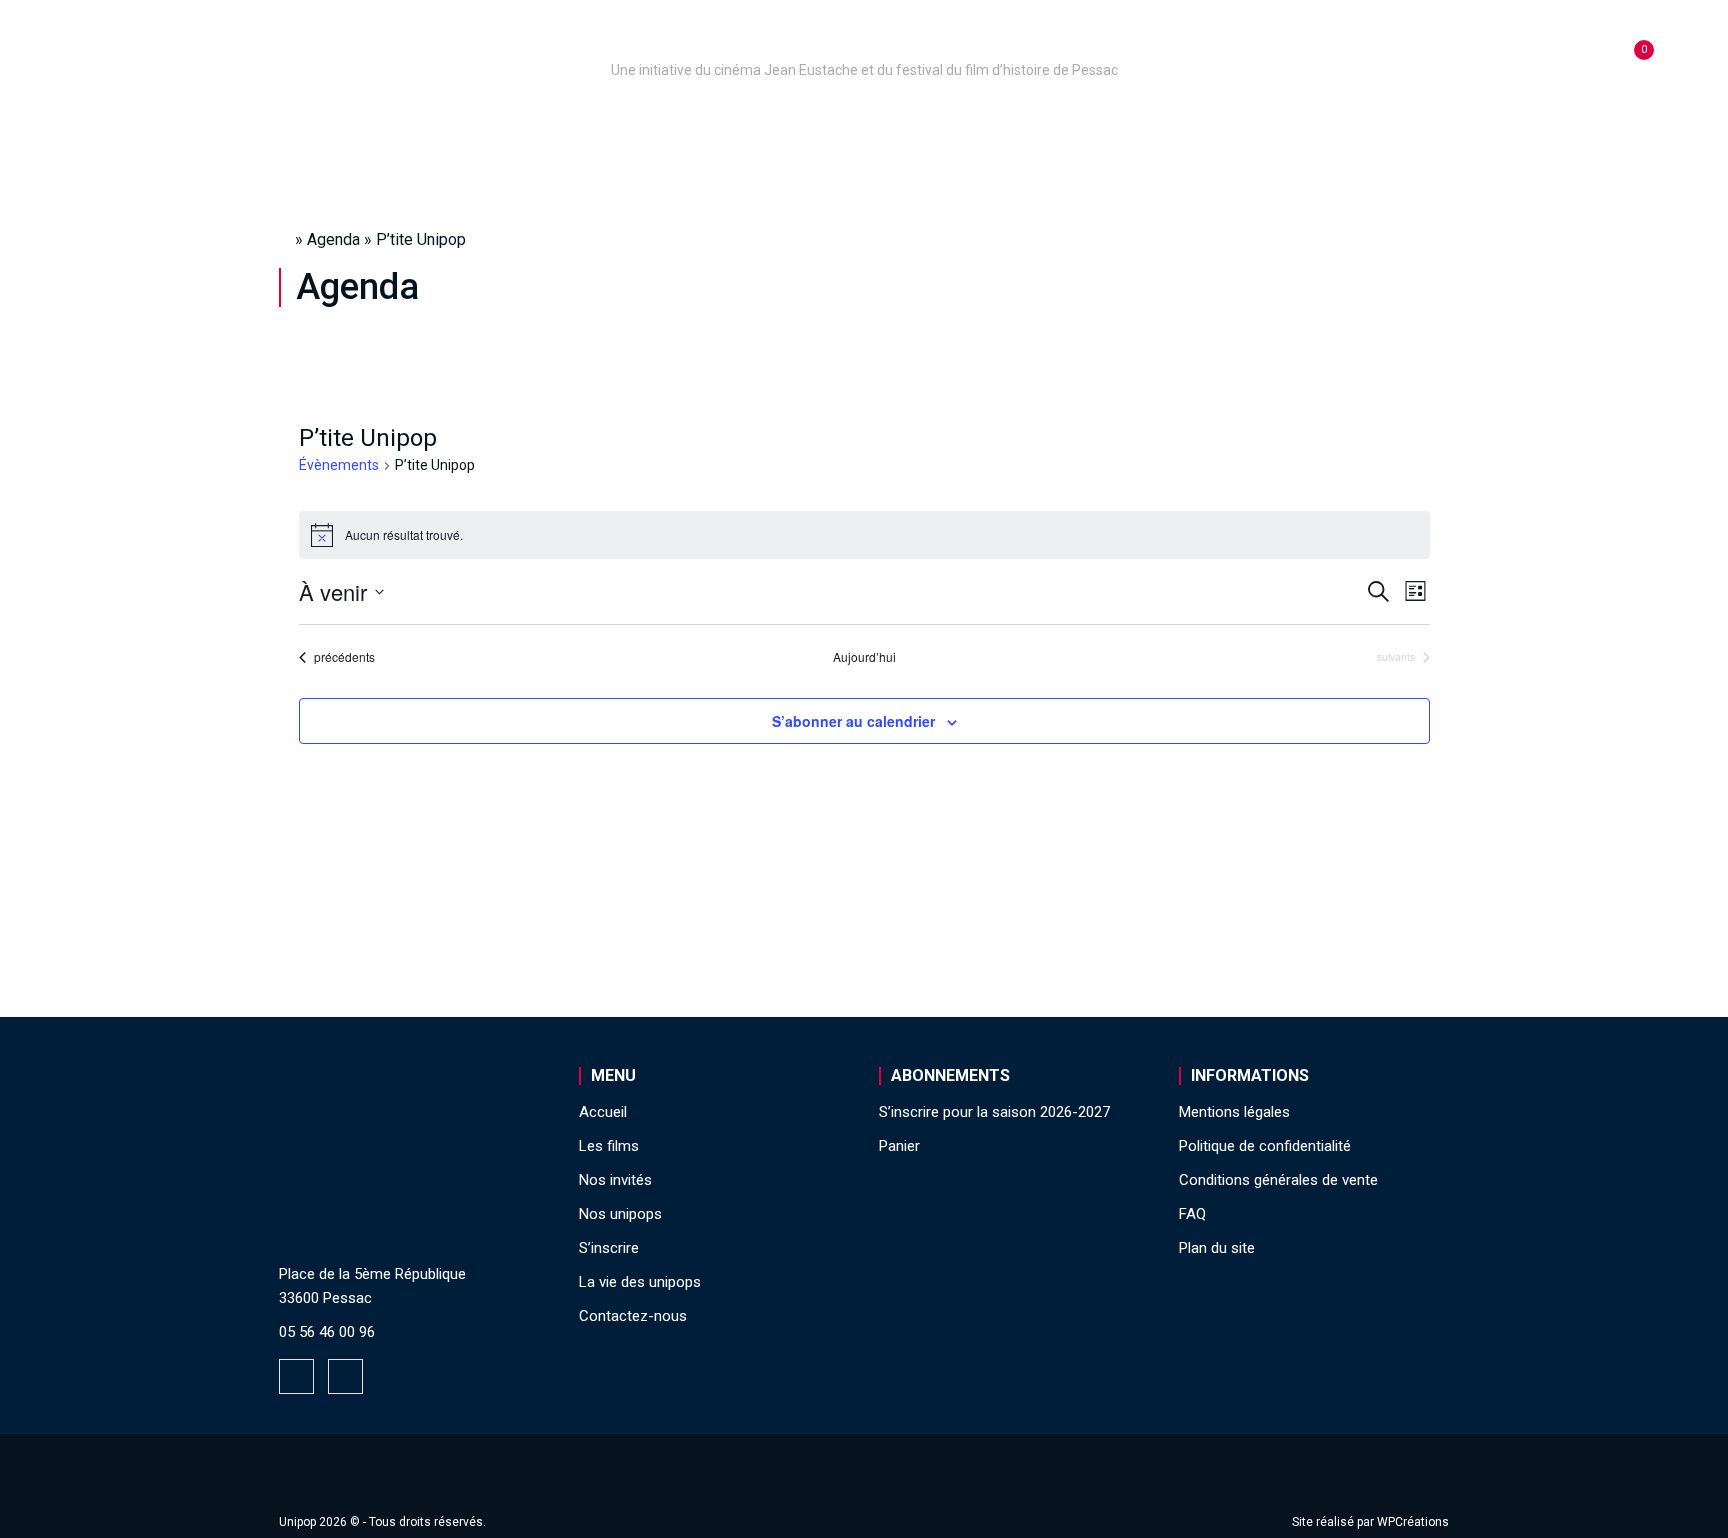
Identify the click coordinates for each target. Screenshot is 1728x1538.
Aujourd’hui (864, 657)
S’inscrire (1114, 123)
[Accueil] (864, 42)
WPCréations (1413, 1522)
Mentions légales (1234, 1112)
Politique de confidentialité (1265, 1146)
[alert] (864, 535)
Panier (899, 1146)
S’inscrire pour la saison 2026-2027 (994, 1112)
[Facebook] (296, 1376)
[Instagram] (345, 1376)
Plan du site (1217, 1248)
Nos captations (696, 123)
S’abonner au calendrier (853, 721)
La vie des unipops (1281, 123)
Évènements (339, 465)
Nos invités (980, 123)
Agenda (333, 239)
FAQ (1192, 1214)
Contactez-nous (633, 1316)
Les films (849, 123)
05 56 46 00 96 (327, 1332)
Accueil (397, 123)
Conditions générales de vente (1278, 1180)
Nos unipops (527, 123)
